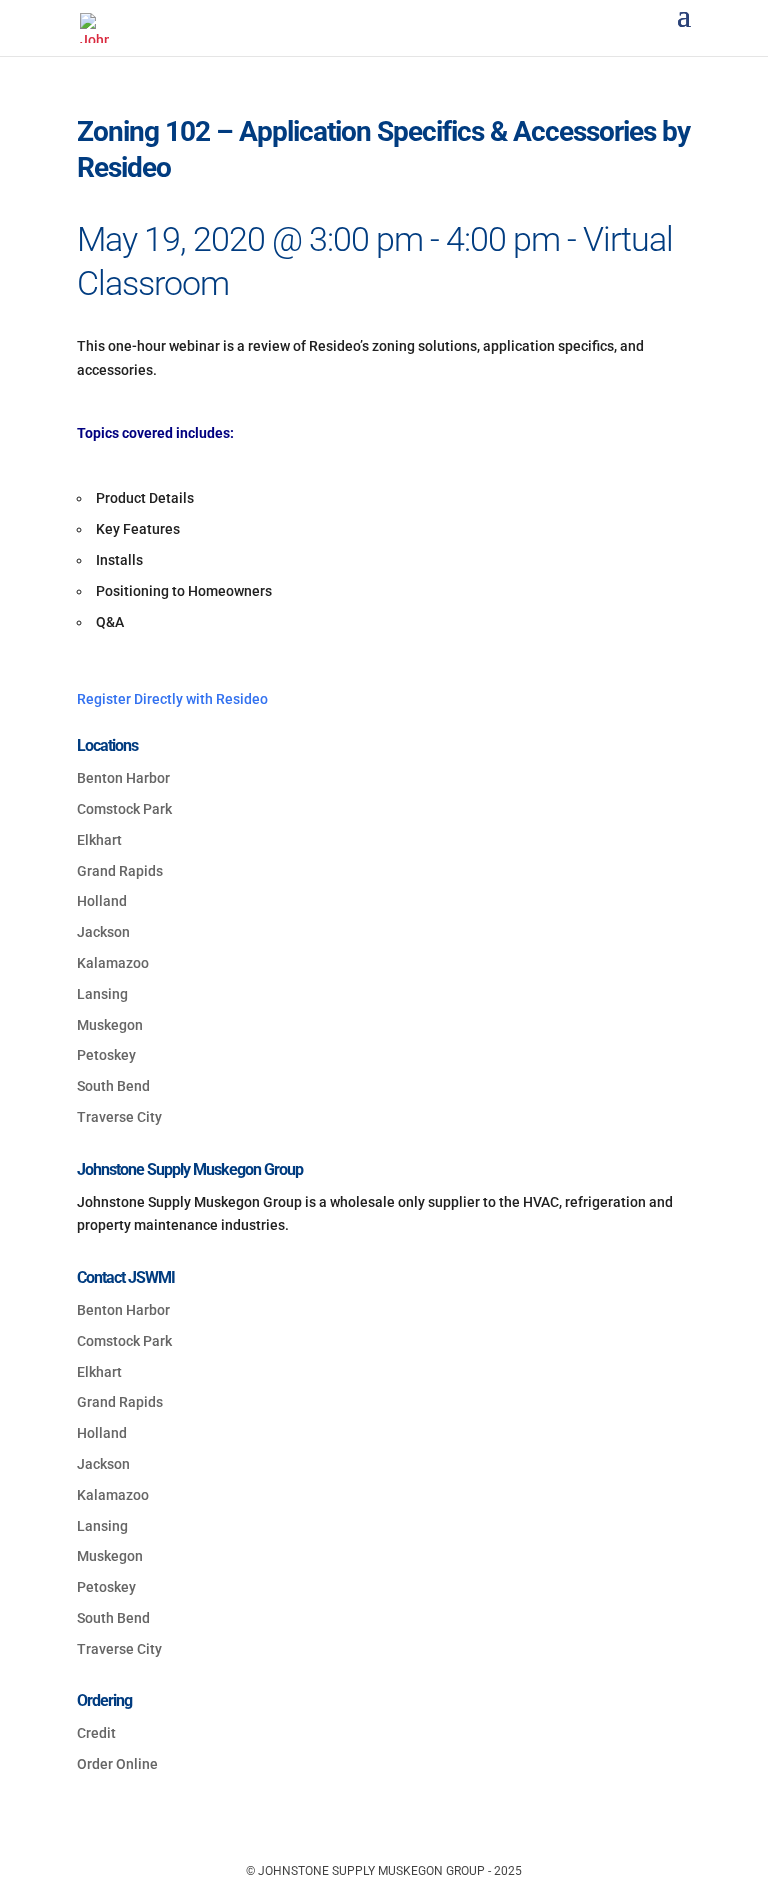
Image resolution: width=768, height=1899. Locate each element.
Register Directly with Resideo (172, 699)
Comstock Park (124, 809)
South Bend (113, 1086)
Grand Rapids (120, 871)
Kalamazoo (113, 963)
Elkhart (99, 840)
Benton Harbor (123, 778)
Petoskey (106, 1055)
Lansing (102, 994)
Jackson (103, 932)
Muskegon (110, 1025)
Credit (96, 1733)
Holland (102, 901)
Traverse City (119, 1117)
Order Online (117, 1764)
